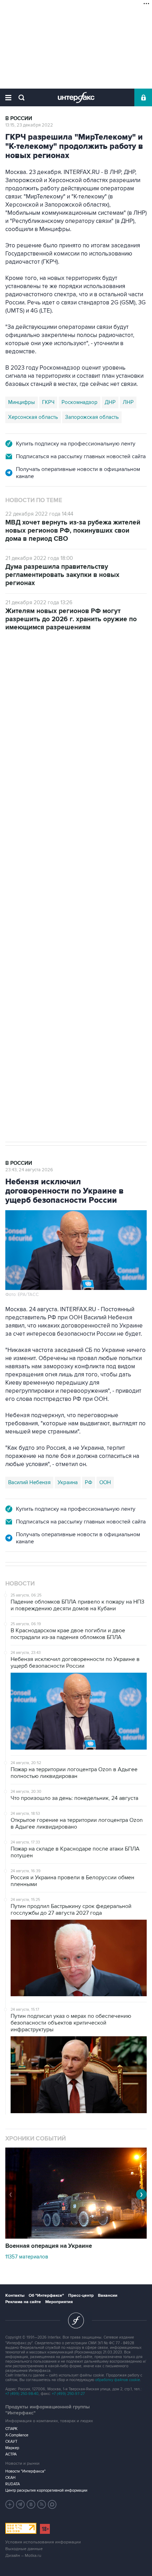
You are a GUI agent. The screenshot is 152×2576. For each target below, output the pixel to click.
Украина (68, 1482)
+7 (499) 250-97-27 (68, 2394)
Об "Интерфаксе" (46, 2296)
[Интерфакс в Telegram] (21, 2504)
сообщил (60, 744)
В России (19, 119)
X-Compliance (17, 2435)
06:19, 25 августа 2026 (29, 673)
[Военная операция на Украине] (76, 2237)
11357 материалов (27, 2257)
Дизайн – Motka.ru (23, 2556)
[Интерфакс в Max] (52, 2504)
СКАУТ (11, 2442)
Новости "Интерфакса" (25, 2471)
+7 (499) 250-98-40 (22, 2394)
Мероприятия (59, 2302)
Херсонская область (33, 417)
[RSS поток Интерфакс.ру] (42, 2504)
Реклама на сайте (23, 2302)
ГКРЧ (48, 402)
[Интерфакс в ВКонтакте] (31, 2504)
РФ (89, 1482)
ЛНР (128, 402)
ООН (105, 1482)
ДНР (110, 402)
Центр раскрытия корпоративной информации (46, 2490)
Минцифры (22, 402)
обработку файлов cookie (118, 2380)
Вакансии (108, 2296)
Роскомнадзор (80, 402)
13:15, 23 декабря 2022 (29, 125)
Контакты (15, 2296)
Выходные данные (24, 2549)
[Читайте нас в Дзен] (10, 2504)
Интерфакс (76, 97)
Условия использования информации (43, 2542)
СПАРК (11, 2429)
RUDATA (13, 2484)
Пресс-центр (81, 2296)
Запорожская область (92, 417)
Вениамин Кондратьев (35, 860)
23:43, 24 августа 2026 (29, 1170)
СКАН (10, 2478)
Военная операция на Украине (87, 666)
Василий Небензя (29, 1482)
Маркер (12, 2448)
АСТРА (11, 2454)
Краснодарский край (94, 860)
